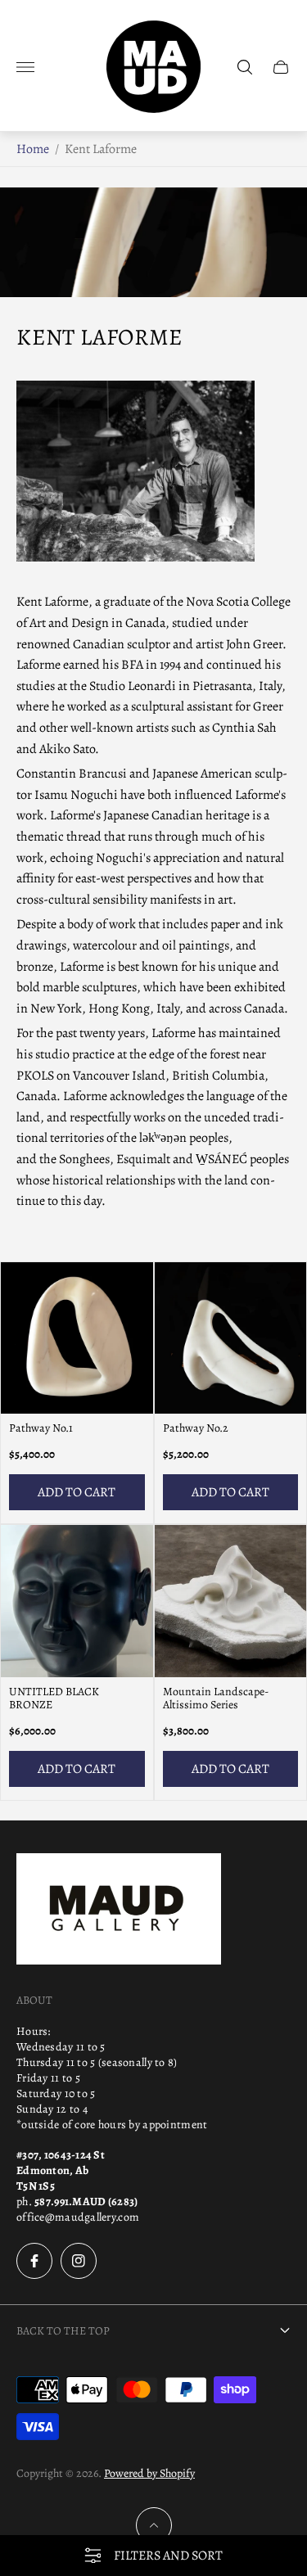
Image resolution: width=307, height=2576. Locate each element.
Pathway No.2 (196, 1428)
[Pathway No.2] (231, 1338)
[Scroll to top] (154, 2525)
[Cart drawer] (281, 67)
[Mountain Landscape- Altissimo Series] (231, 1601)
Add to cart (77, 1492)
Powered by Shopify (149, 2473)
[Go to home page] (153, 67)
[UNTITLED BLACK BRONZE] (77, 1601)
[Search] (245, 67)
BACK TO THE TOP (63, 2331)
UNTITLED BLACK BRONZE (54, 1699)
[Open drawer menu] (25, 67)
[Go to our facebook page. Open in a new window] (34, 2261)
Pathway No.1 (41, 1428)
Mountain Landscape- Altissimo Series (216, 1699)
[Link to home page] (119, 1911)
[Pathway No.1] (77, 1338)
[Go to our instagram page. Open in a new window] (79, 2261)
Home (33, 149)
